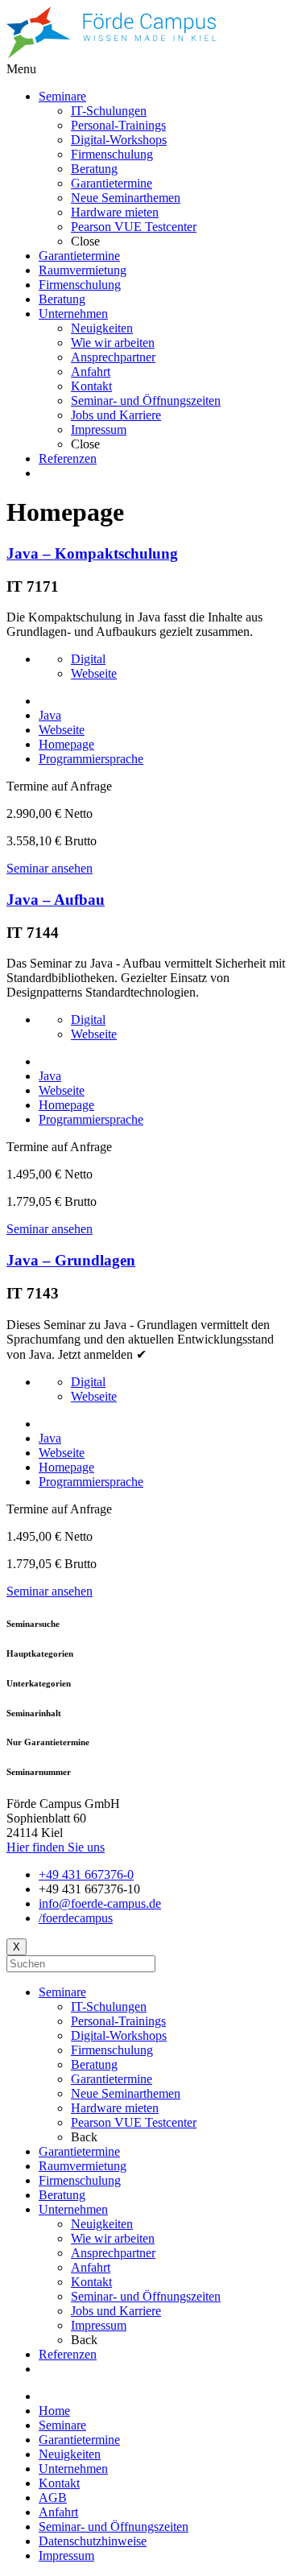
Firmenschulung (112, 2050)
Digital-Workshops (119, 2035)
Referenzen (68, 2354)
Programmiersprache (91, 759)
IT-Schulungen (109, 2006)
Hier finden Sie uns (56, 1847)
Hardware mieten (115, 2108)
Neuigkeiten (102, 2224)
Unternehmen (73, 2209)
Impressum (99, 2325)
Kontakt (91, 2282)
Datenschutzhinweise (93, 2541)
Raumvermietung (83, 2166)
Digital (88, 659)
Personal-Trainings (118, 2021)
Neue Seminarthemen (126, 2093)
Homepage (66, 744)
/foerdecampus (76, 1918)
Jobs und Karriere (116, 2311)
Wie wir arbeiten (113, 2238)
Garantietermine (112, 2079)
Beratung (94, 2064)
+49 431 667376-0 (86, 1874)
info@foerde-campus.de (100, 1903)
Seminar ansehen (50, 868)
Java (50, 715)
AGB (53, 2498)
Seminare (62, 1992)
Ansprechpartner (113, 2253)
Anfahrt (91, 2267)
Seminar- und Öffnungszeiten (146, 2296)
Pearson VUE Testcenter (134, 2122)
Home (54, 2411)
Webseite (94, 673)
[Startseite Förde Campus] (111, 54)
